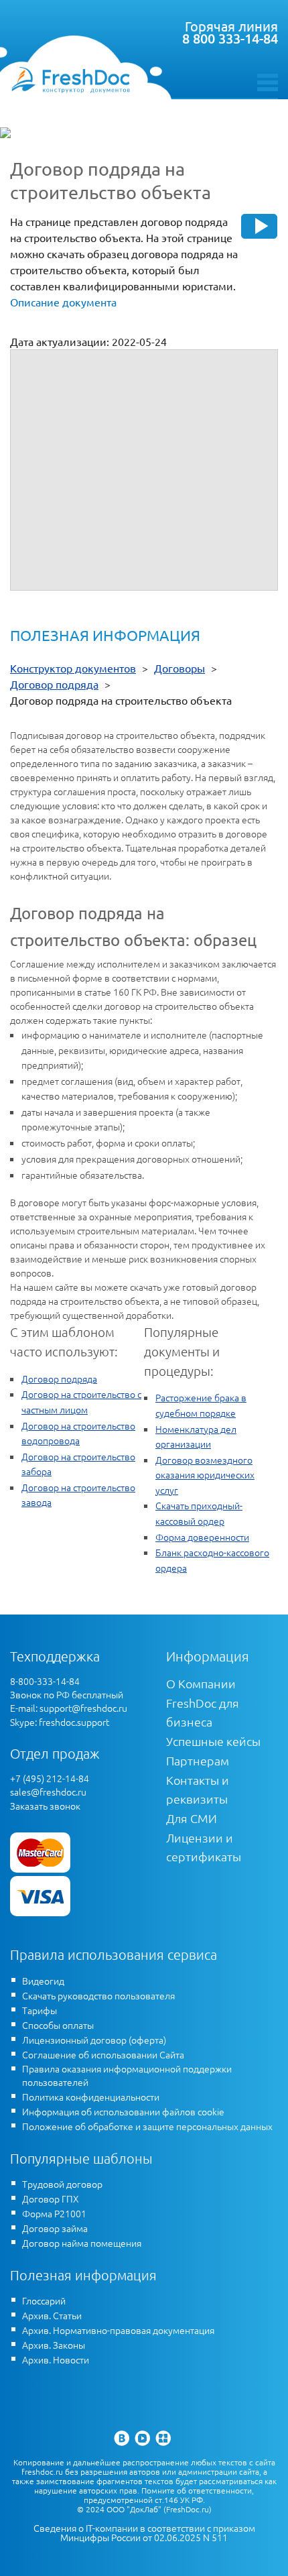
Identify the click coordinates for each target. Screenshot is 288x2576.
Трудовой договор (62, 2184)
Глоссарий (44, 2300)
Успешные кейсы (213, 1741)
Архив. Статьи (52, 2315)
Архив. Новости (56, 2359)
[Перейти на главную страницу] (70, 79)
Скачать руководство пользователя (98, 1995)
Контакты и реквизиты (198, 1789)
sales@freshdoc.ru (48, 1792)
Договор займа (55, 2228)
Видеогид (43, 1981)
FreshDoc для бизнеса (203, 1712)
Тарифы (40, 2010)
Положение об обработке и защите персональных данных (147, 2126)
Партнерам (198, 1760)
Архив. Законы (54, 2345)
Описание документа (63, 302)
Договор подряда (59, 1379)
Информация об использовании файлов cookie (123, 2111)
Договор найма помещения (82, 2243)
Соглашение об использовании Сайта (103, 2054)
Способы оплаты (58, 2025)
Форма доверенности (202, 1537)
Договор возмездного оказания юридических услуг (205, 1475)
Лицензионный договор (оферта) (94, 2040)
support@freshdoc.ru (83, 1708)
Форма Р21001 (54, 2213)
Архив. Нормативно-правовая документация (118, 2330)
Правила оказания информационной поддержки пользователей (127, 2075)
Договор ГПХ (51, 2199)
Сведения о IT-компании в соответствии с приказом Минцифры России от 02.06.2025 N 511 (144, 2533)
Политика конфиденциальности (91, 2097)
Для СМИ (192, 1818)
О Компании (201, 1683)
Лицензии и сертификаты (204, 1847)
